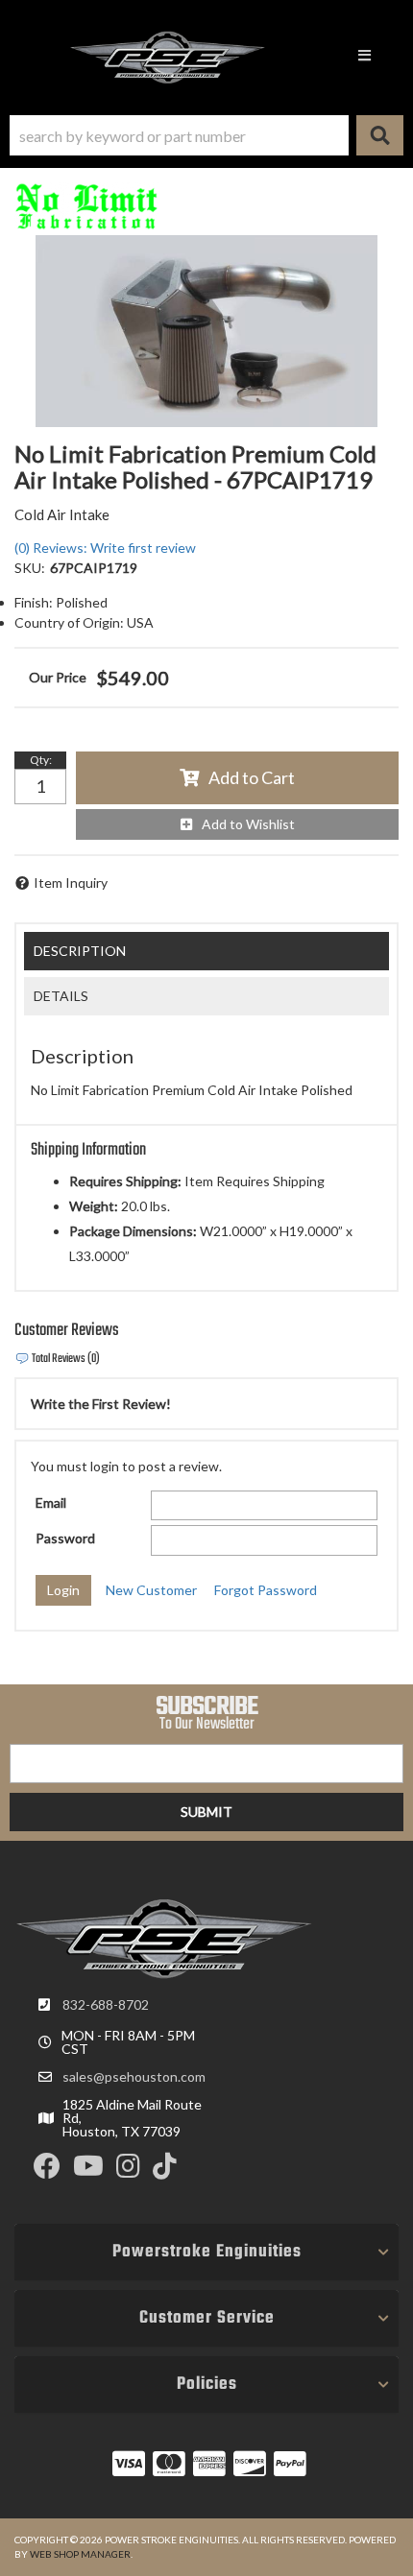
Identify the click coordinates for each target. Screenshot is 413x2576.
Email (51, 1503)
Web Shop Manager (80, 2554)
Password (65, 1538)
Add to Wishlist (248, 824)
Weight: (94, 1206)
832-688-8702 (106, 2004)
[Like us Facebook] (47, 2171)
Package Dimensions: (133, 1231)
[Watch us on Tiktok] (165, 2171)
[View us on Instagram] (128, 2171)
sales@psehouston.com (134, 2077)
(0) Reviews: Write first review (105, 548)
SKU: (30, 568)
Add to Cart (252, 777)
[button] (206, 135)
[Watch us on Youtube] (88, 2171)
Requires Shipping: (125, 1181)
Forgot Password (266, 1590)
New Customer (151, 1590)
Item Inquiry (71, 883)
